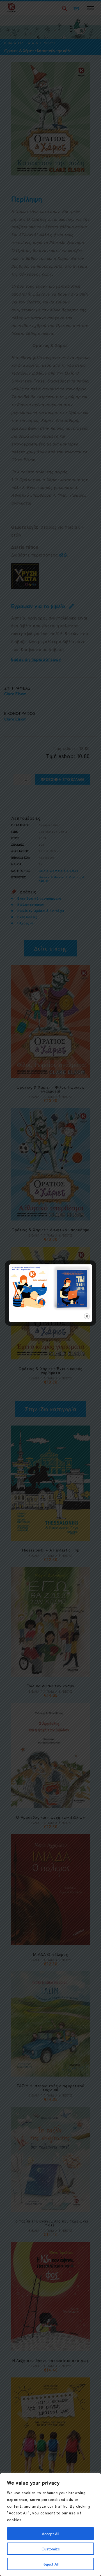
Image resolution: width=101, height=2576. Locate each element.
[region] (50, 2525)
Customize (51, 2549)
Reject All (51, 2564)
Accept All (50, 2534)
